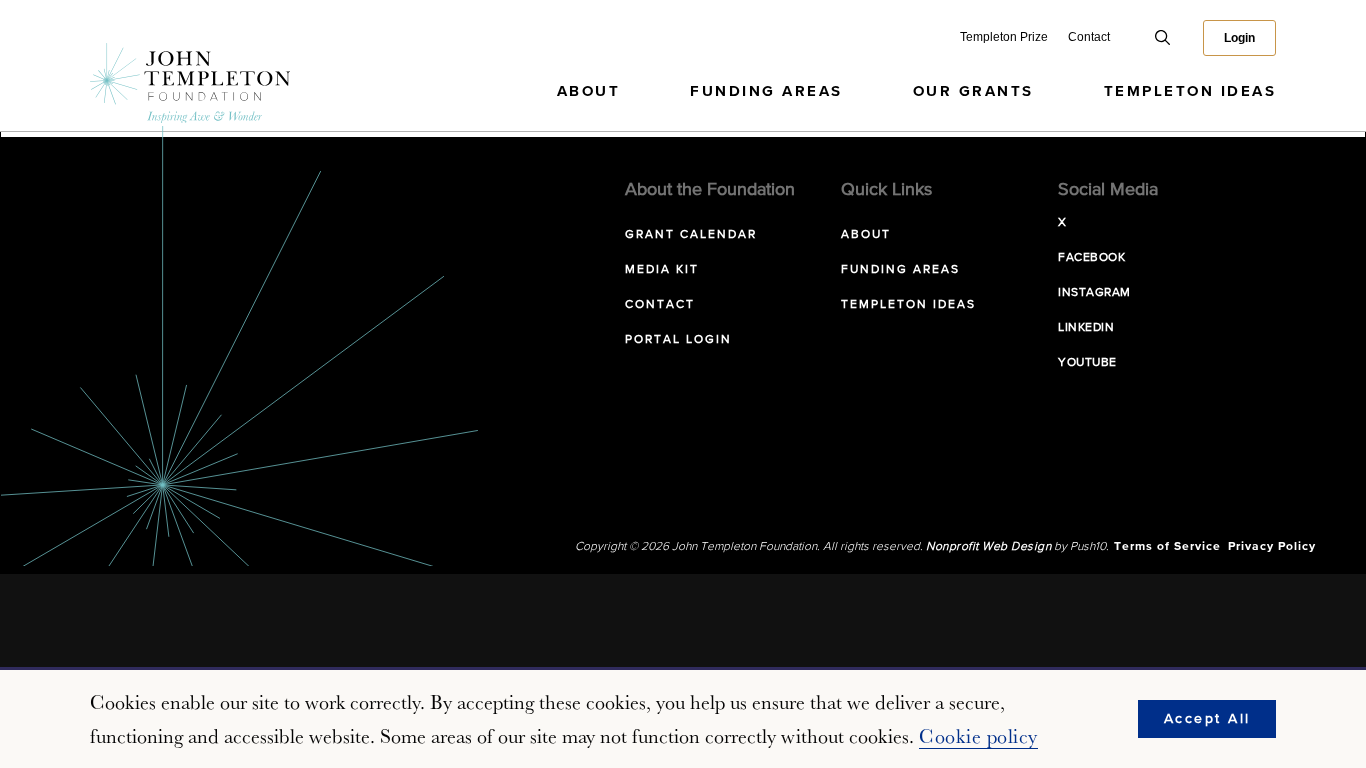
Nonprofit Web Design (988, 547)
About (589, 91)
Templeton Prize (1004, 37)
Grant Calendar (691, 235)
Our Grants (973, 91)
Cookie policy (978, 736)
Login (1239, 38)
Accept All (1207, 719)
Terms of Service (1167, 547)
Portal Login (678, 340)
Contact (1089, 37)
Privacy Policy (1272, 547)
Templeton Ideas (1190, 91)
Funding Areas (766, 91)
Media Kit (662, 270)
